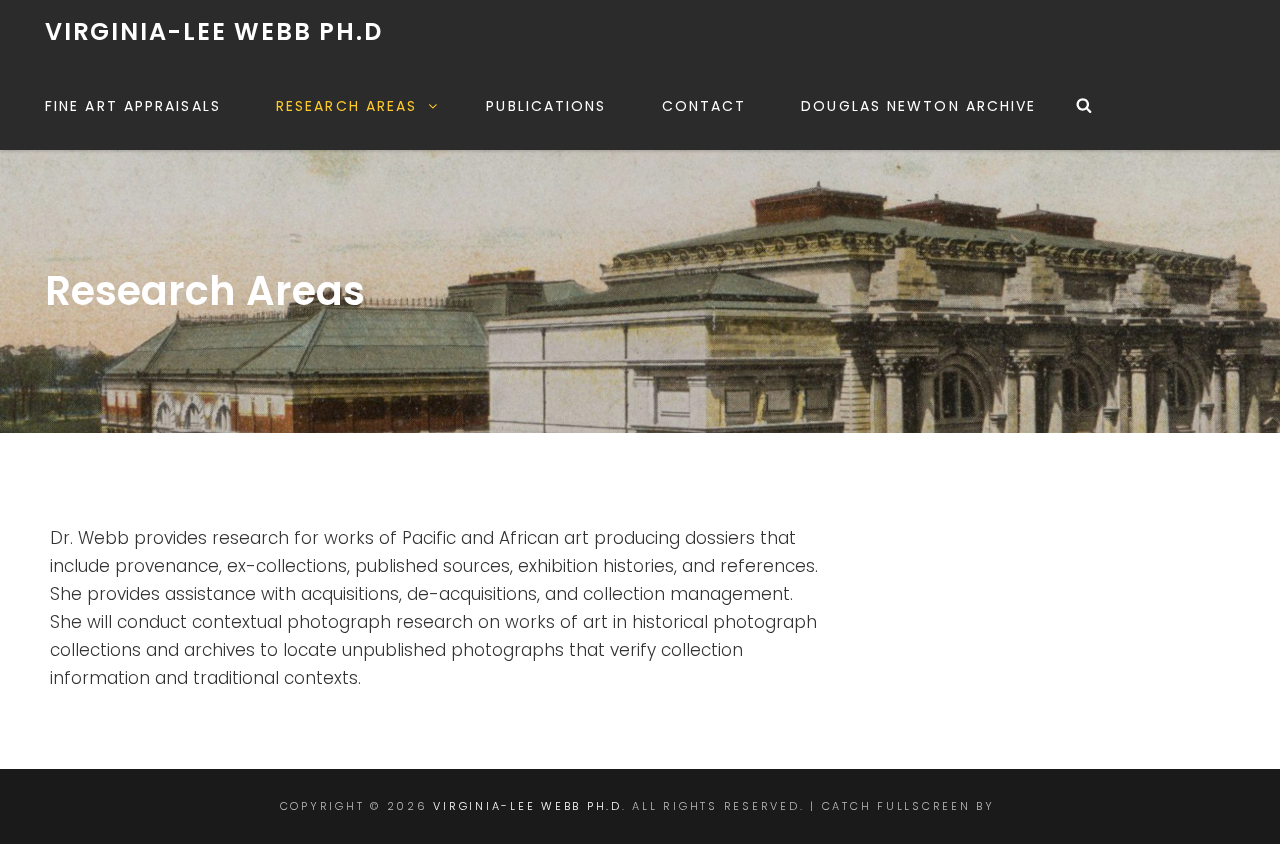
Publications (546, 106)
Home (561, 443)
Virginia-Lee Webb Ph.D (214, 31)
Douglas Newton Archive (918, 106)
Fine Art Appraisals (133, 106)
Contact (704, 106)
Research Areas (346, 106)
